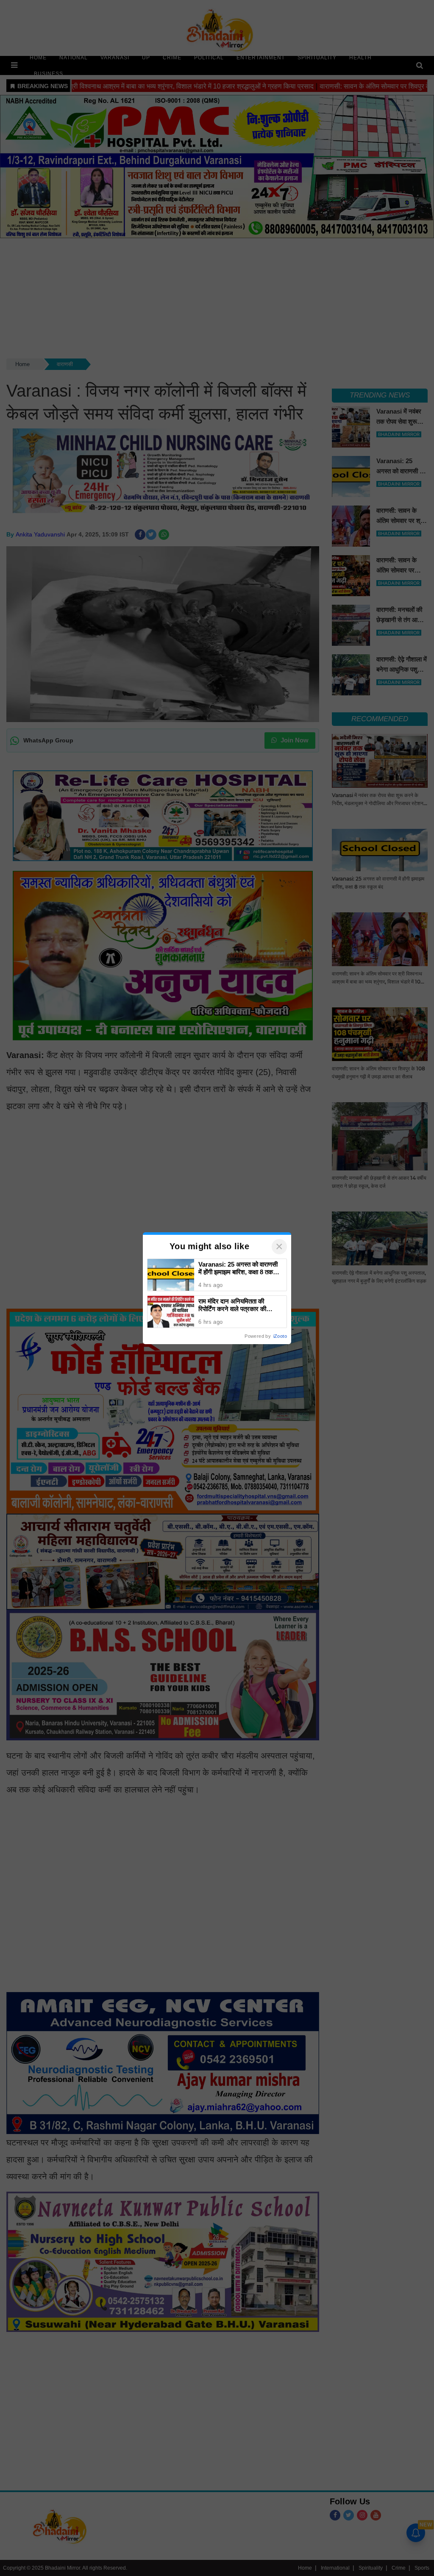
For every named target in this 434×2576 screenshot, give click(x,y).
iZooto (280, 1336)
